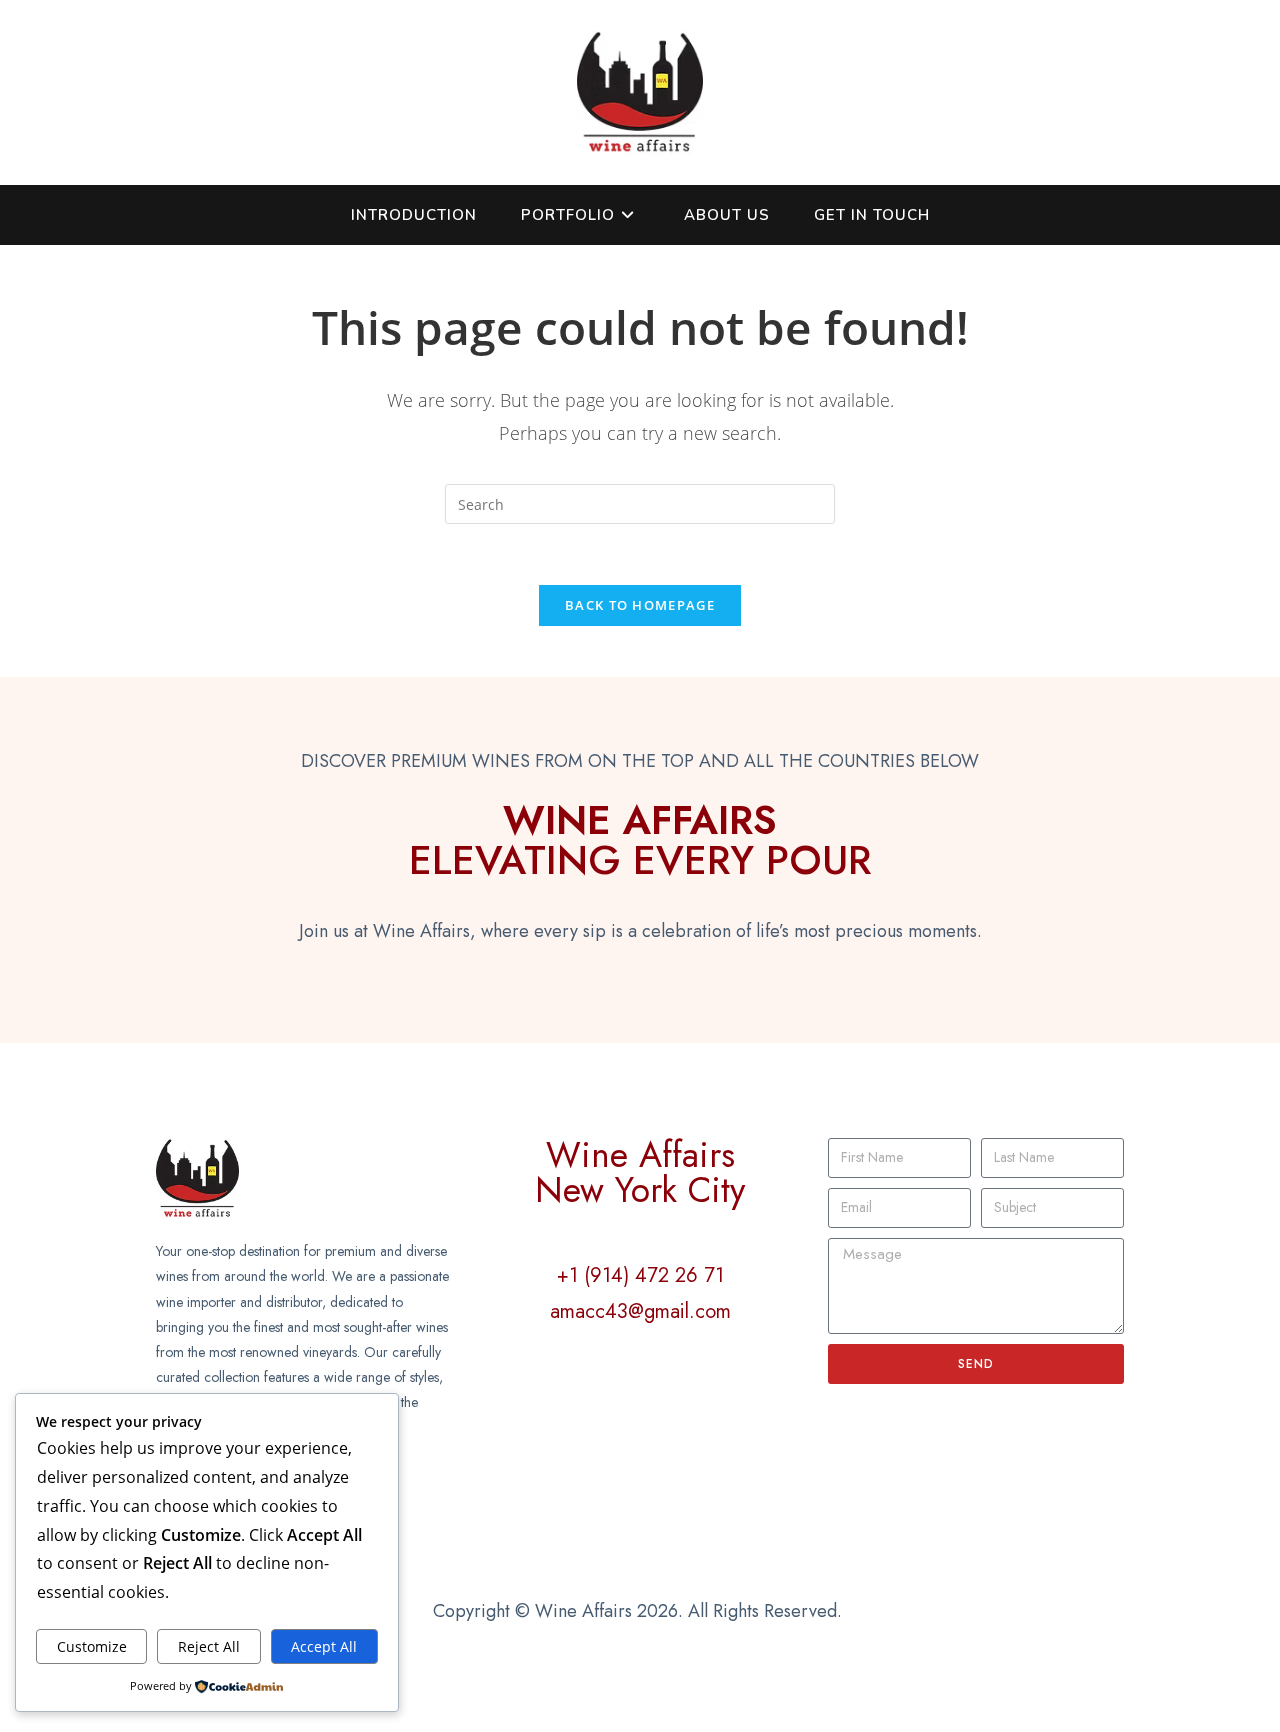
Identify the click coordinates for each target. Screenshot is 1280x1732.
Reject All (209, 1646)
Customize (92, 1646)
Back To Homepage (640, 605)
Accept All (324, 1646)
